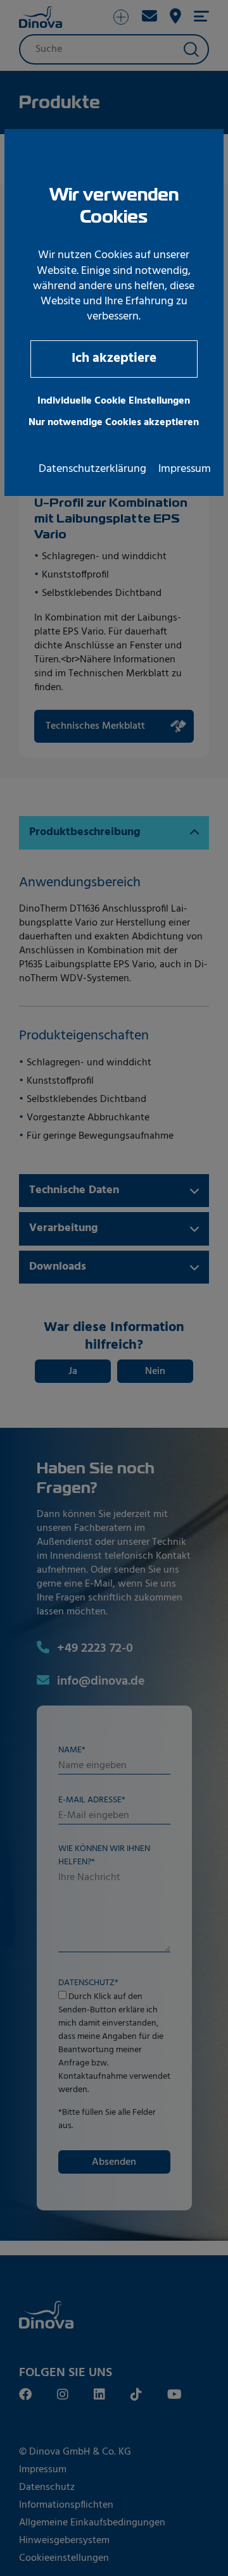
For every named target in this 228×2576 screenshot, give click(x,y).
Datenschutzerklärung (92, 469)
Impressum (185, 469)
